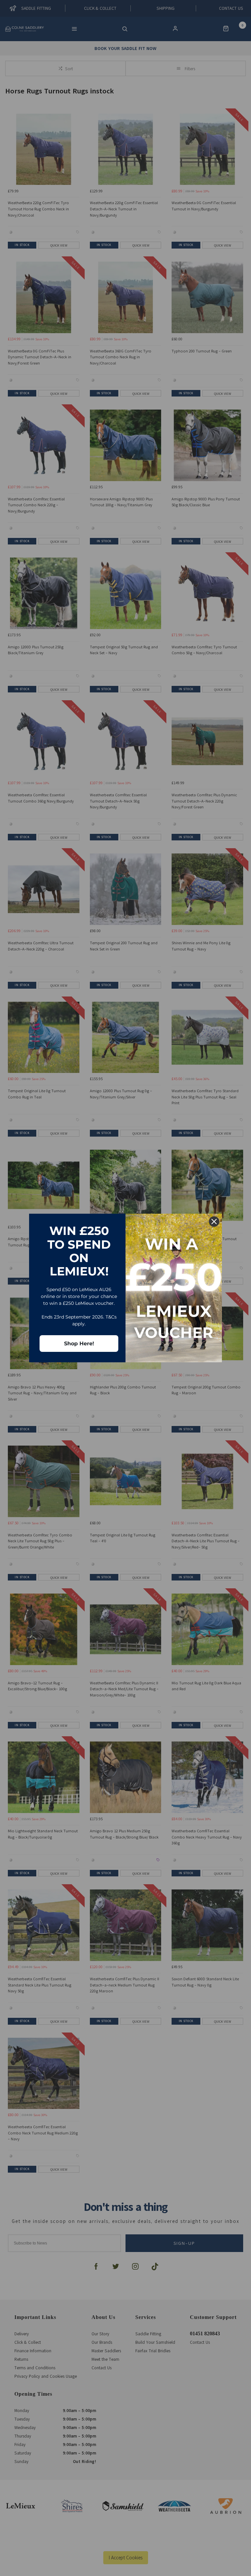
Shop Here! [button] (79, 1344)
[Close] (214, 1222)
